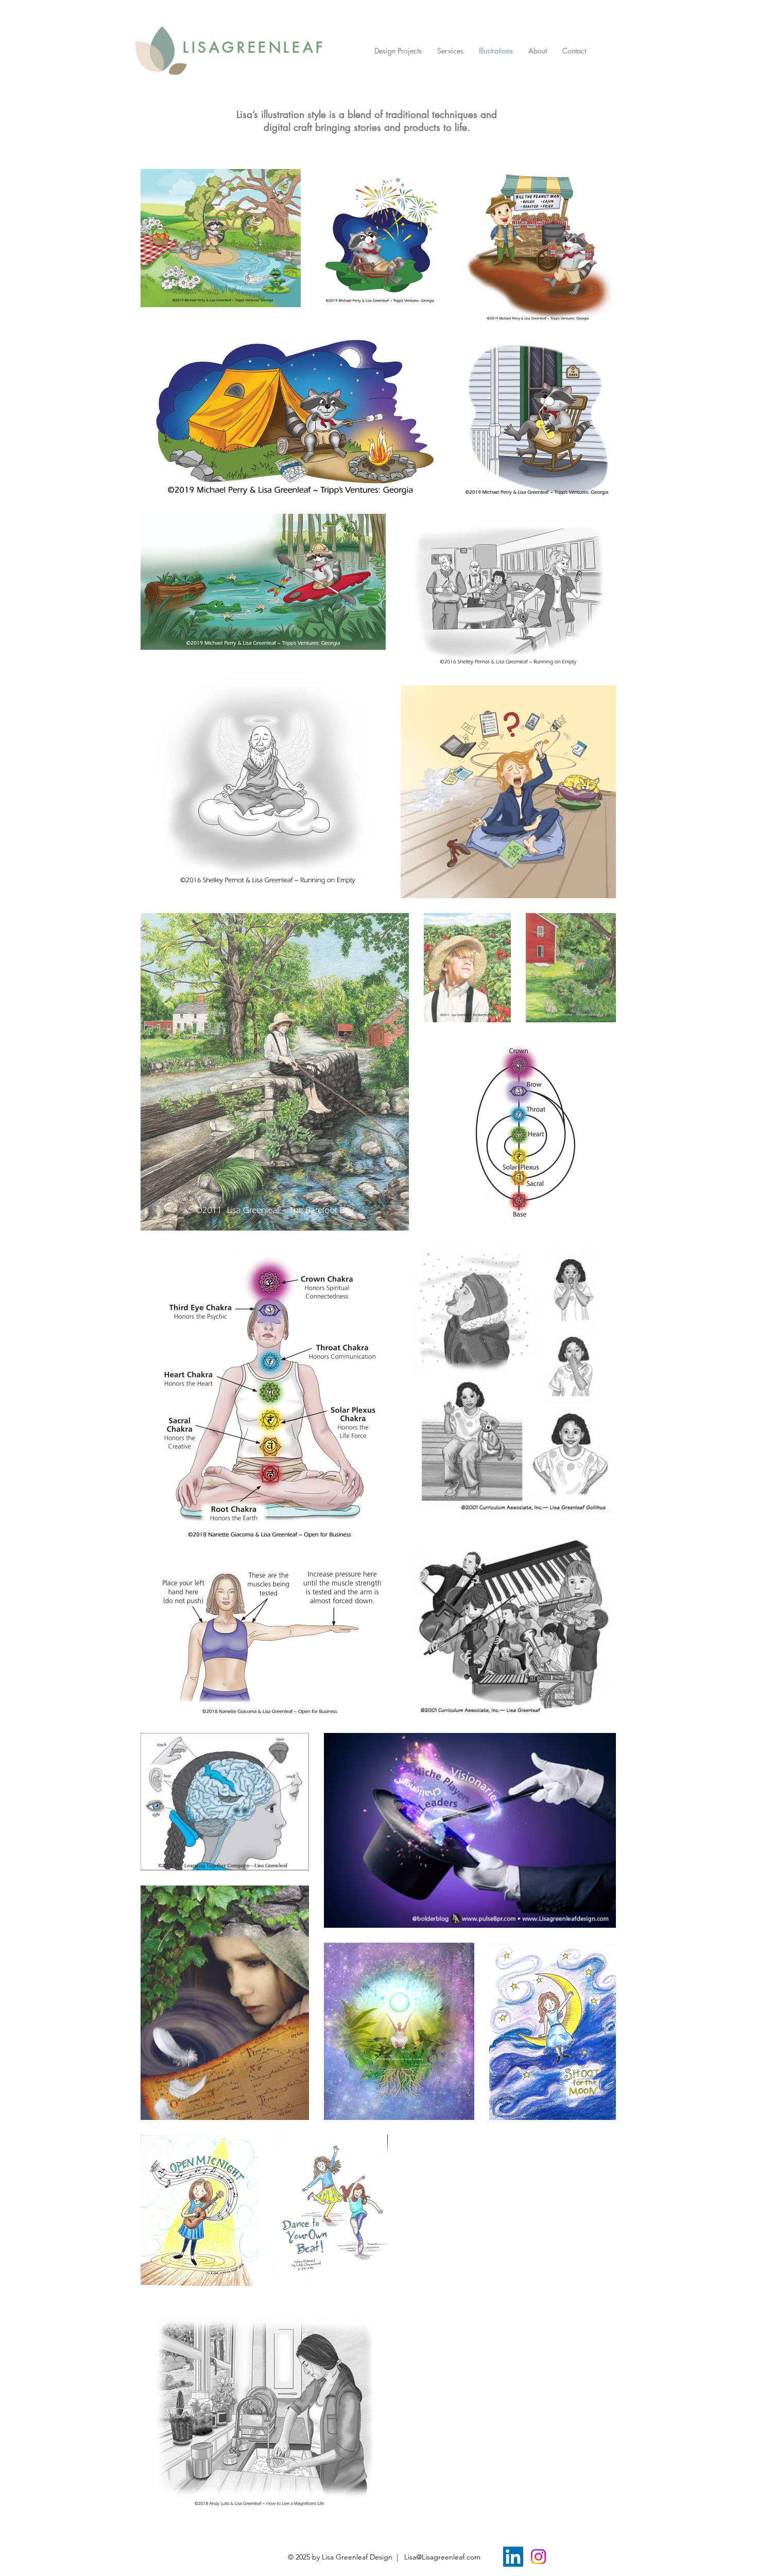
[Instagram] (538, 2557)
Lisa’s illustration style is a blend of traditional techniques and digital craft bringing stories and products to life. (367, 121)
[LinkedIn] (513, 2557)
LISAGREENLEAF (254, 47)
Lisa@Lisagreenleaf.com (442, 2557)
